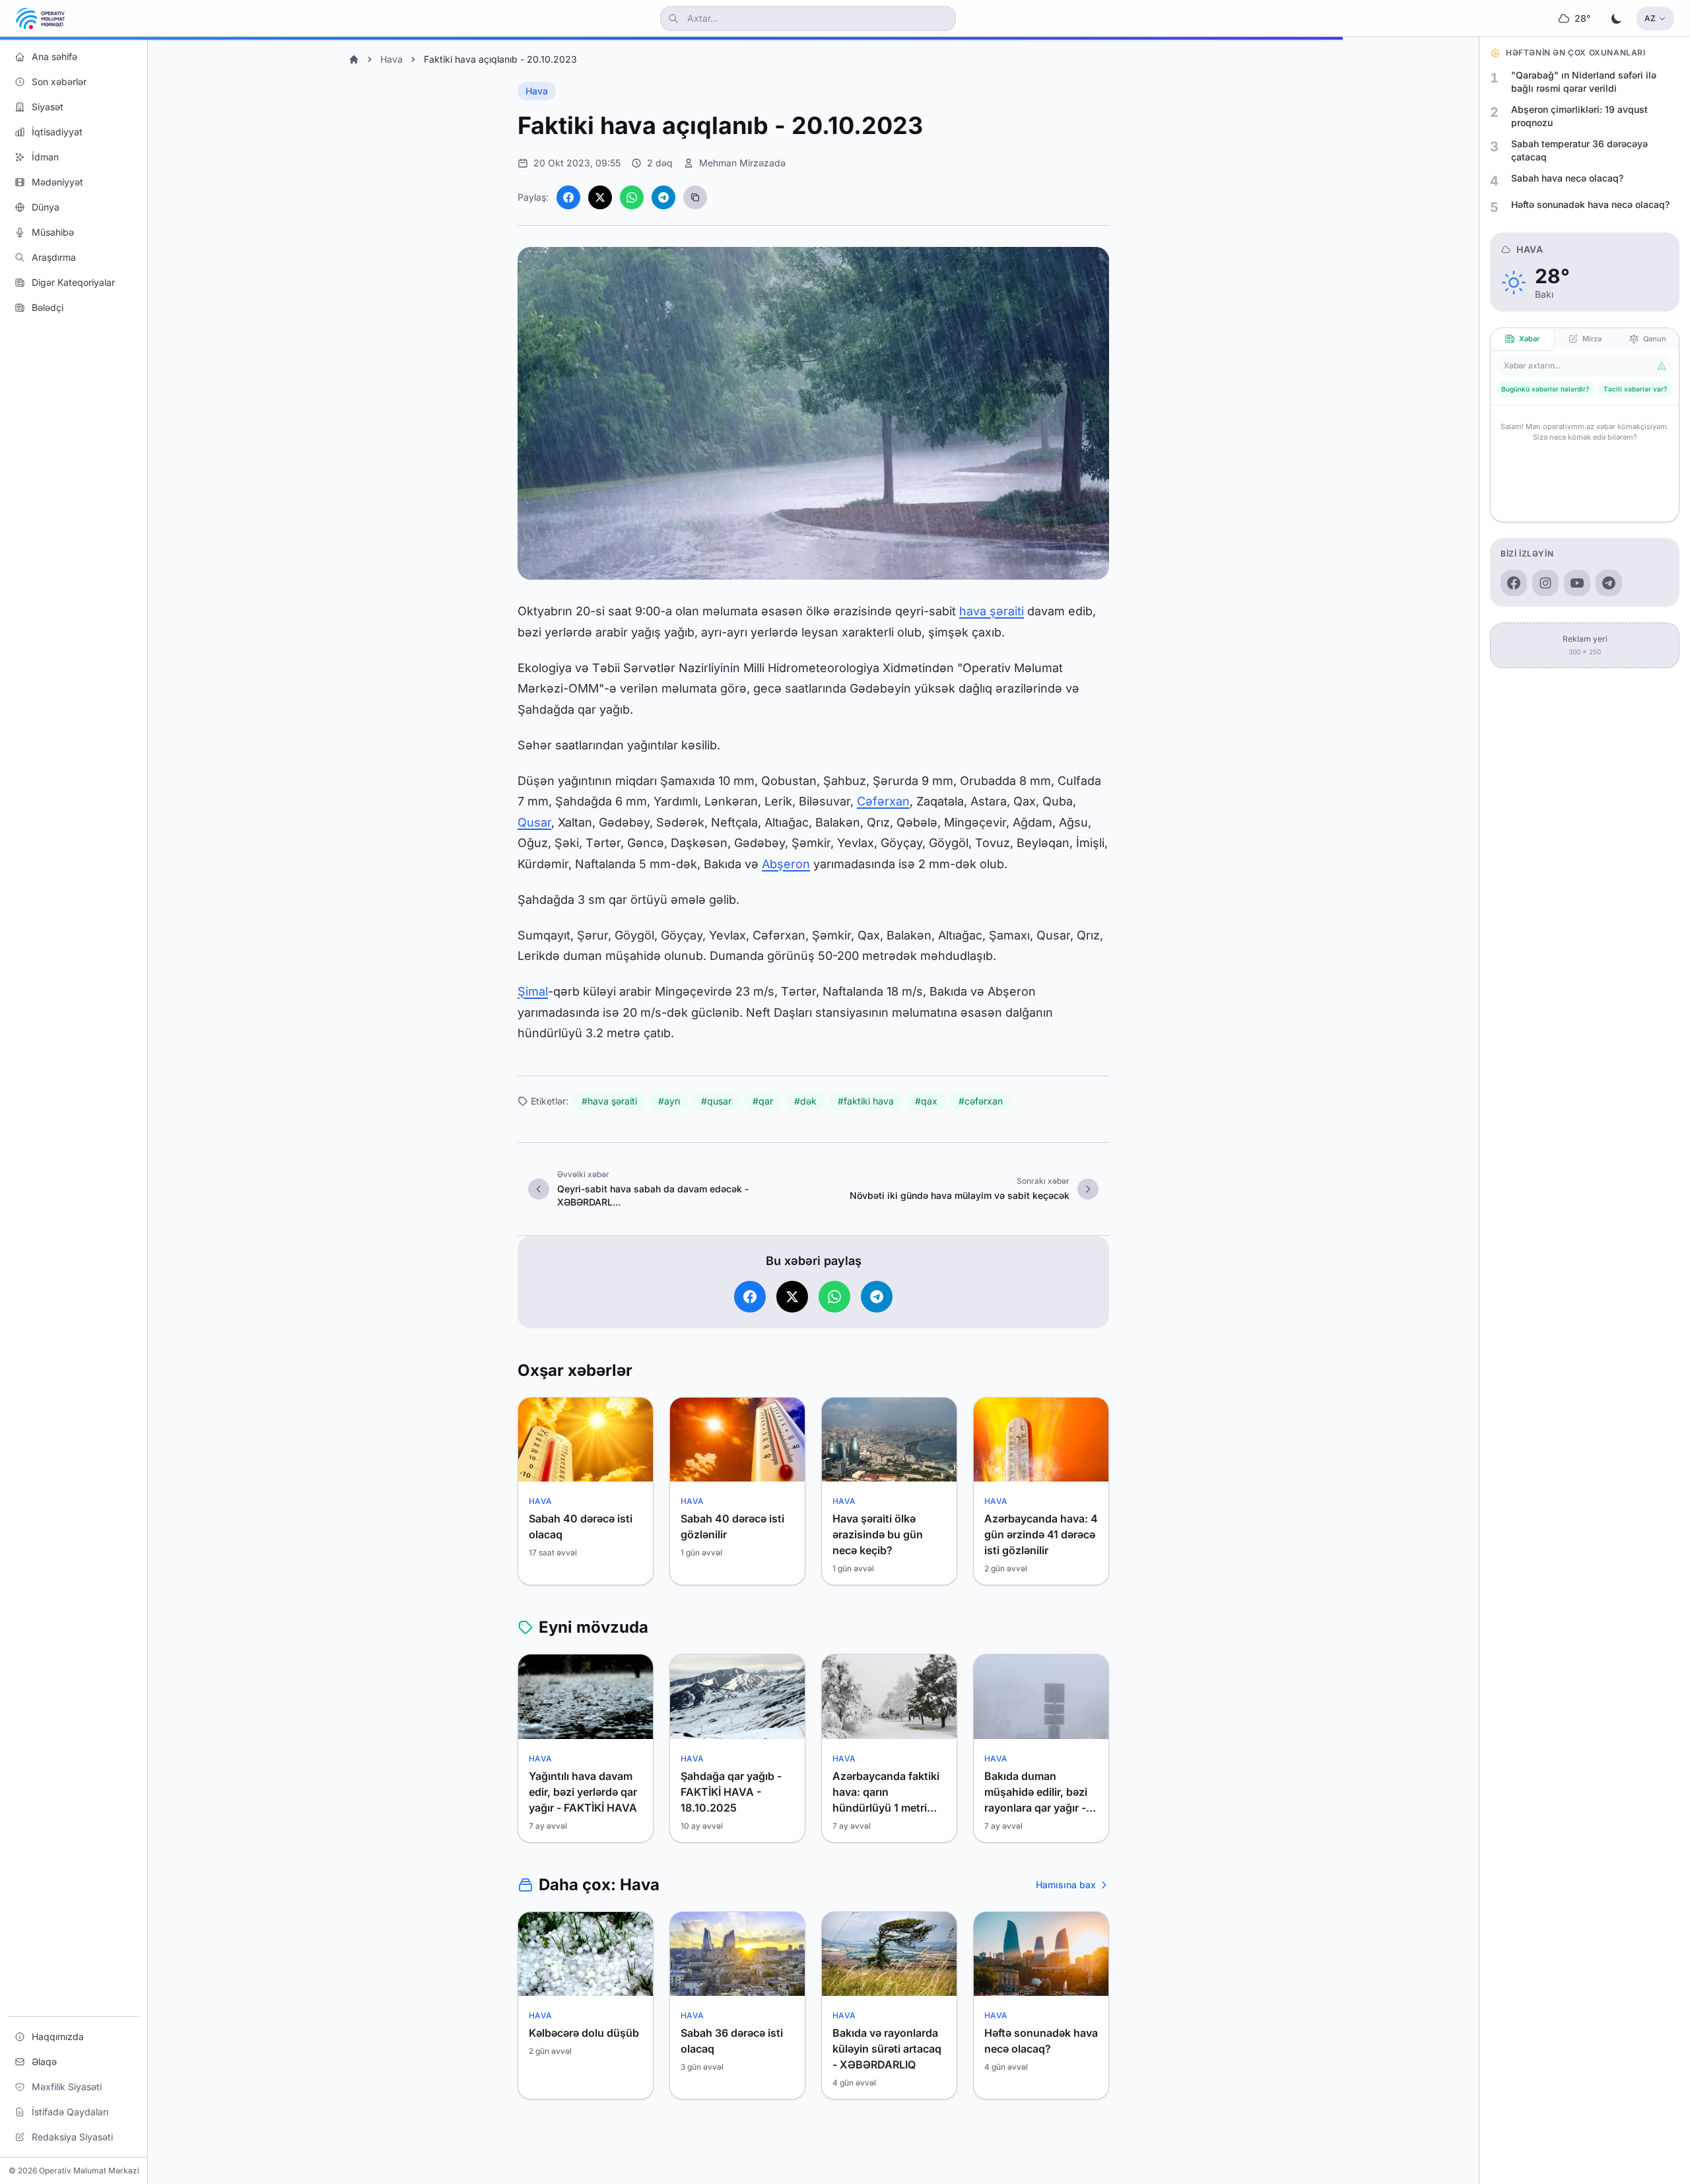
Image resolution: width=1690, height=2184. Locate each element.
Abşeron (786, 864)
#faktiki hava (866, 1101)
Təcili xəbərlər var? (1635, 389)
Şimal (533, 991)
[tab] (1522, 339)
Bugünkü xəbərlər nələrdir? (1545, 389)
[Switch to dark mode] (1617, 18)
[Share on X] (600, 197)
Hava (391, 59)
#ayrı (669, 1101)
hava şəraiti (992, 611)
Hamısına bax (1066, 1885)
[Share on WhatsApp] (632, 197)
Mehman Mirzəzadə (742, 163)
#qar (763, 1101)
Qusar (534, 822)
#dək (805, 1101)
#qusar (716, 1101)
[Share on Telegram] (663, 197)
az (1650, 18)
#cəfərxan (981, 1101)
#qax (926, 1101)
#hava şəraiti (609, 1101)
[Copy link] (695, 197)
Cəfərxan (883, 801)
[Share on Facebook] (568, 197)
